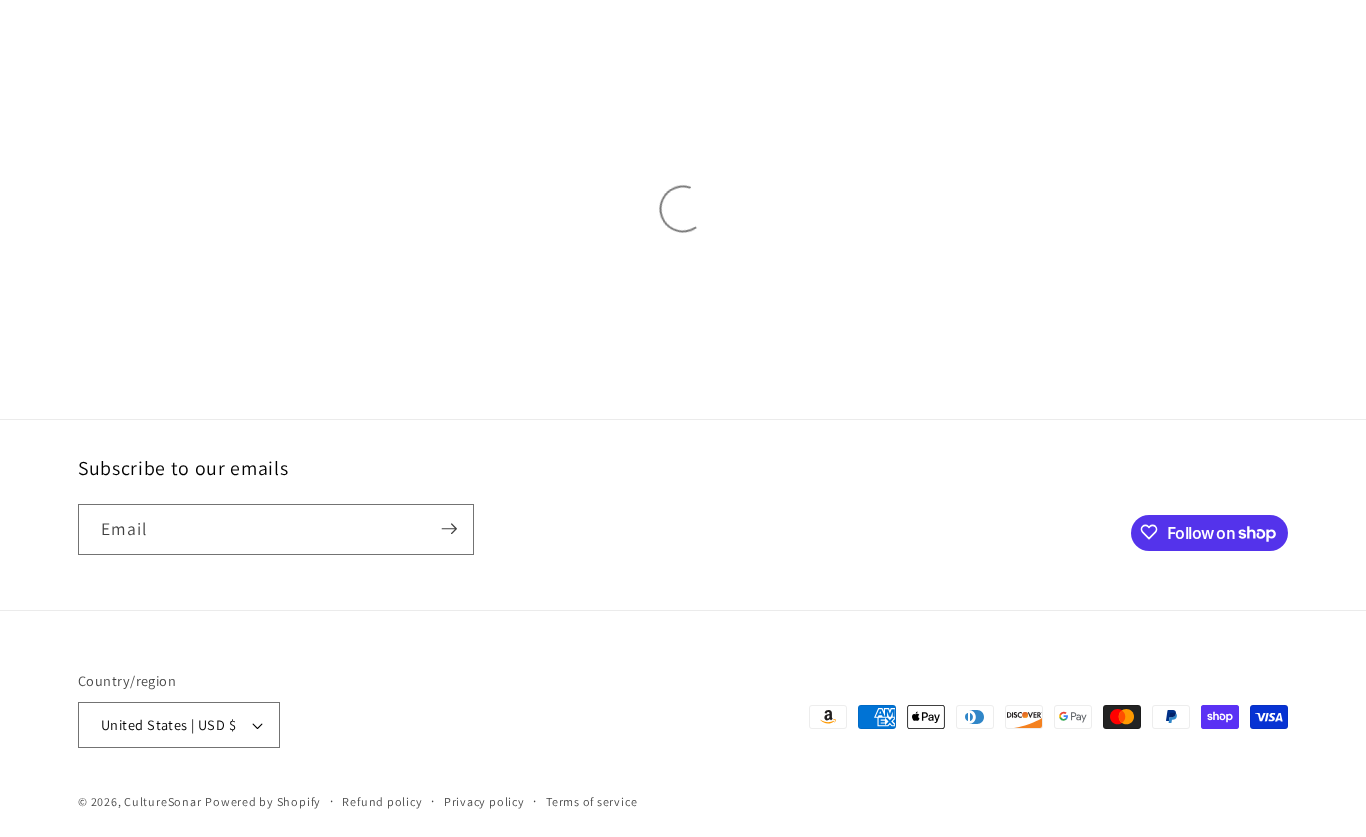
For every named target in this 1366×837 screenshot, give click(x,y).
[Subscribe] (449, 529)
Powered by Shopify (263, 801)
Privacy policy (484, 801)
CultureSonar (162, 801)
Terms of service (591, 801)
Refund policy (382, 801)
